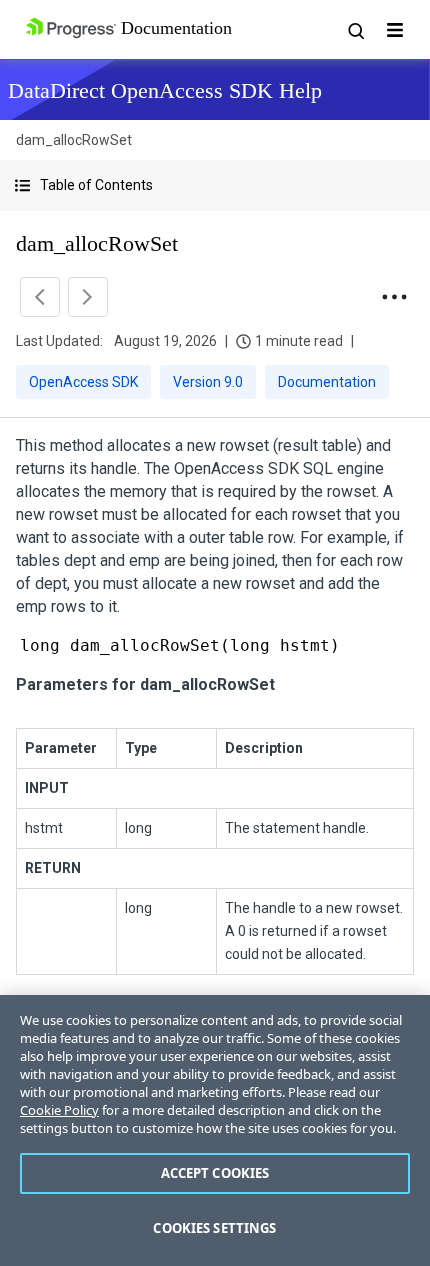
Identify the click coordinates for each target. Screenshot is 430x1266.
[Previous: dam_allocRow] (40, 297)
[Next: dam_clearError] (88, 297)
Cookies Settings (214, 1228)
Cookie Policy (59, 1110)
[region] (215, 1130)
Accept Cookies (215, 1173)
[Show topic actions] (394, 297)
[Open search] (355, 30)
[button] (215, 185)
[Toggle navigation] (395, 30)
